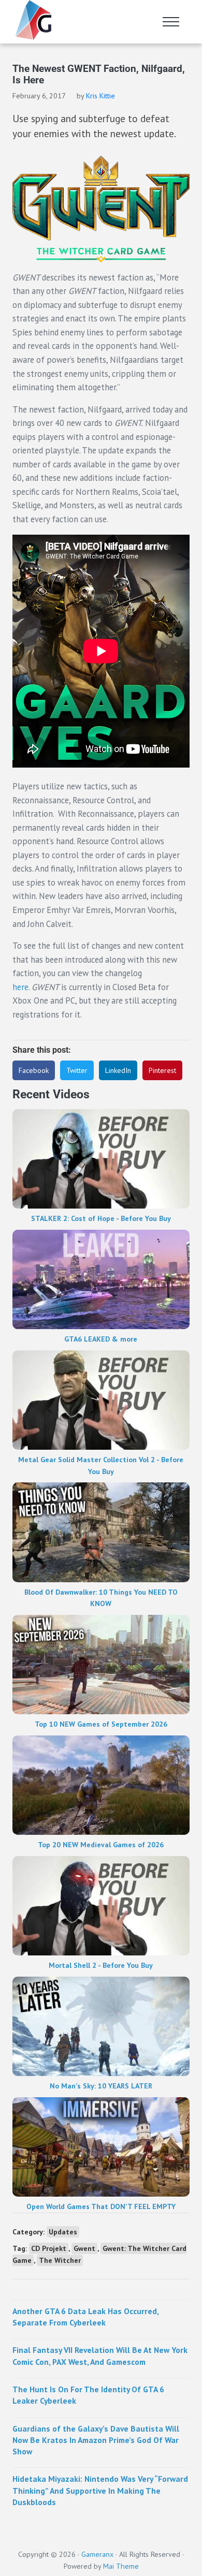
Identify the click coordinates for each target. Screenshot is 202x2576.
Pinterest (162, 1070)
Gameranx (97, 2554)
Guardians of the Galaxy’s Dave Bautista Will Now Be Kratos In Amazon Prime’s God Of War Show (96, 2440)
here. (21, 987)
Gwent (84, 2248)
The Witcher (60, 2260)
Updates (63, 2232)
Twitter (77, 1070)
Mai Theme (121, 2566)
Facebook (34, 1070)
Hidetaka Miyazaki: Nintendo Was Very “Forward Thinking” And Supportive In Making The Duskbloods (100, 2490)
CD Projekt (49, 2248)
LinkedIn (118, 1070)
